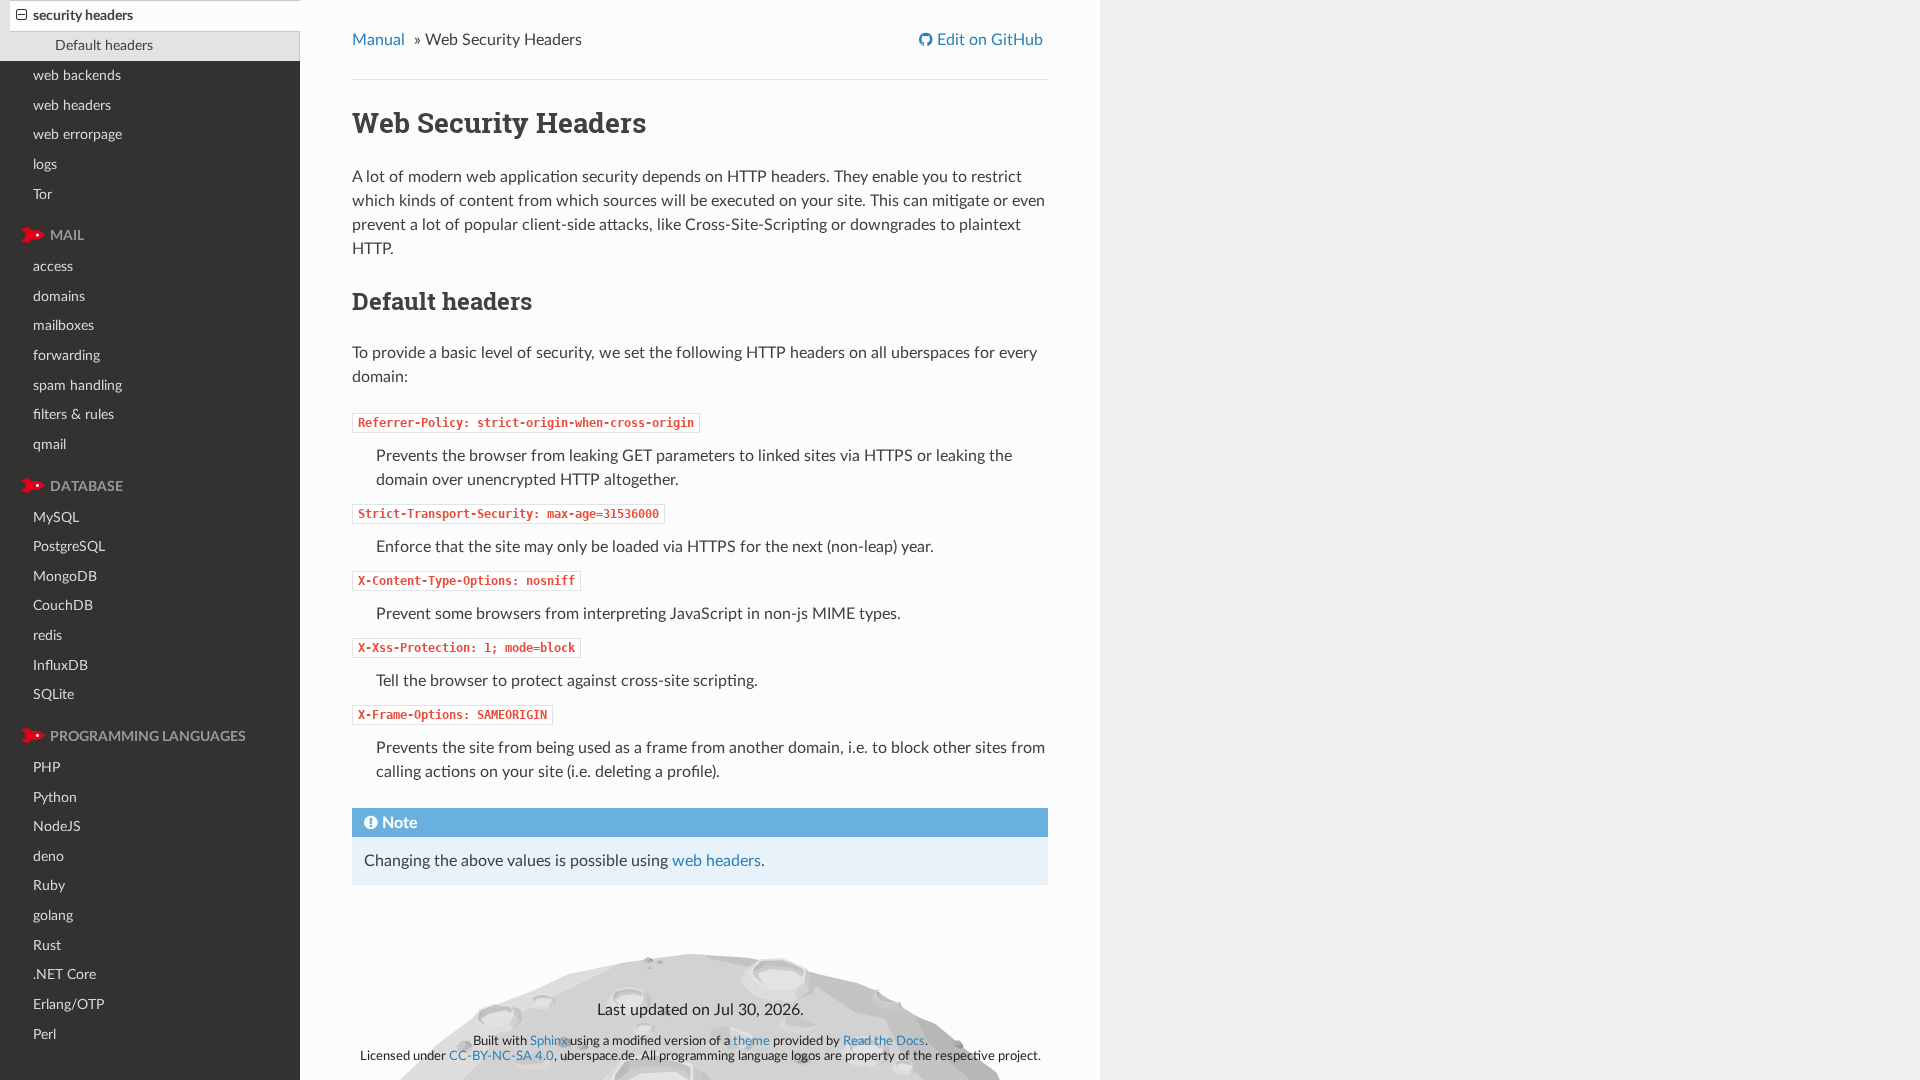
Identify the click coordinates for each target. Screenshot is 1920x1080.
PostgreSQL (69, 546)
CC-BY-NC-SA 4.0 (501, 1056)
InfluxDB (60, 665)
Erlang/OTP (68, 1004)
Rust (47, 945)
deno (48, 856)
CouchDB (63, 605)
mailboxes (63, 325)
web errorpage (77, 134)
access (53, 266)
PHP (46, 767)
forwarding (66, 355)
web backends (77, 75)
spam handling (77, 385)
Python (55, 797)
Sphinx (548, 1041)
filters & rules (73, 414)
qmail (49, 444)
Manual (378, 40)
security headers (83, 15)
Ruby (49, 885)
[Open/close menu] (21, 16)
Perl (44, 1034)
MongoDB (65, 576)
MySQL (56, 517)
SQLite (53, 694)
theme (751, 1041)
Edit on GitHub (988, 40)
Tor (42, 194)
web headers (72, 105)
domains (59, 296)
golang (53, 915)
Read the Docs (884, 1041)
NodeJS (57, 826)
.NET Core (64, 974)
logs (45, 164)
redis (47, 635)
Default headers (104, 45)
